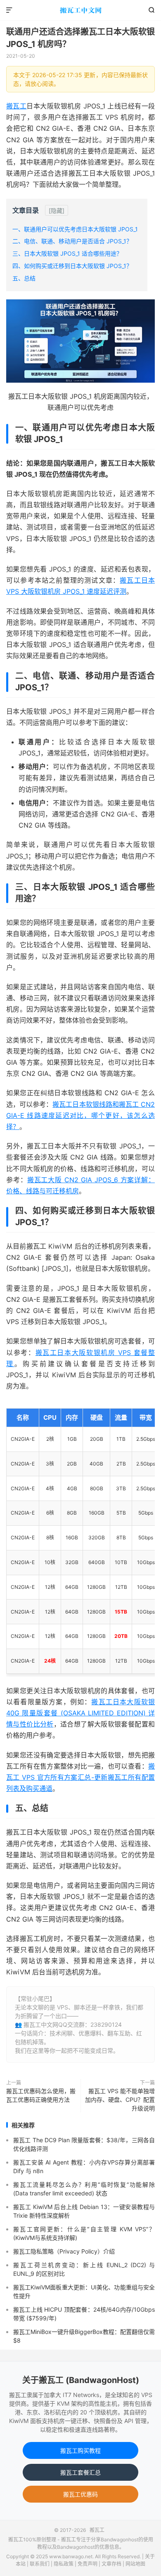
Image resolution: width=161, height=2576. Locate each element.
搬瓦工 (80, 10)
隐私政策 (64, 2564)
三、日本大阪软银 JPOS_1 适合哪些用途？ (67, 253)
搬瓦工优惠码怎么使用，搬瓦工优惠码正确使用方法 (41, 2095)
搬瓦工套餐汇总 (80, 2472)
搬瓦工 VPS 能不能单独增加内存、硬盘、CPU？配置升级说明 (120, 2100)
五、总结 (24, 278)
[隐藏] (57, 211)
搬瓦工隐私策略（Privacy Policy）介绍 (64, 2251)
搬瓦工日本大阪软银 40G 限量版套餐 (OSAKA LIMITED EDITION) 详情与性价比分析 (80, 1713)
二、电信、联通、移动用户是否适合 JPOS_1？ (72, 241)
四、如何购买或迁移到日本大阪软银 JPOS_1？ (72, 266)
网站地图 (135, 2564)
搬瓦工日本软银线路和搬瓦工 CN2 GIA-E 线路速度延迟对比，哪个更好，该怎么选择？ (80, 1115)
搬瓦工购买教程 (80, 2450)
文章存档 (111, 2564)
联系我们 (40, 2564)
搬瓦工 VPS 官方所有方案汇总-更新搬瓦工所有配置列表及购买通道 (80, 1777)
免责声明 (88, 2564)
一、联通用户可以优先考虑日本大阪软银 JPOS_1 (75, 229)
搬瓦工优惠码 (80, 2494)
